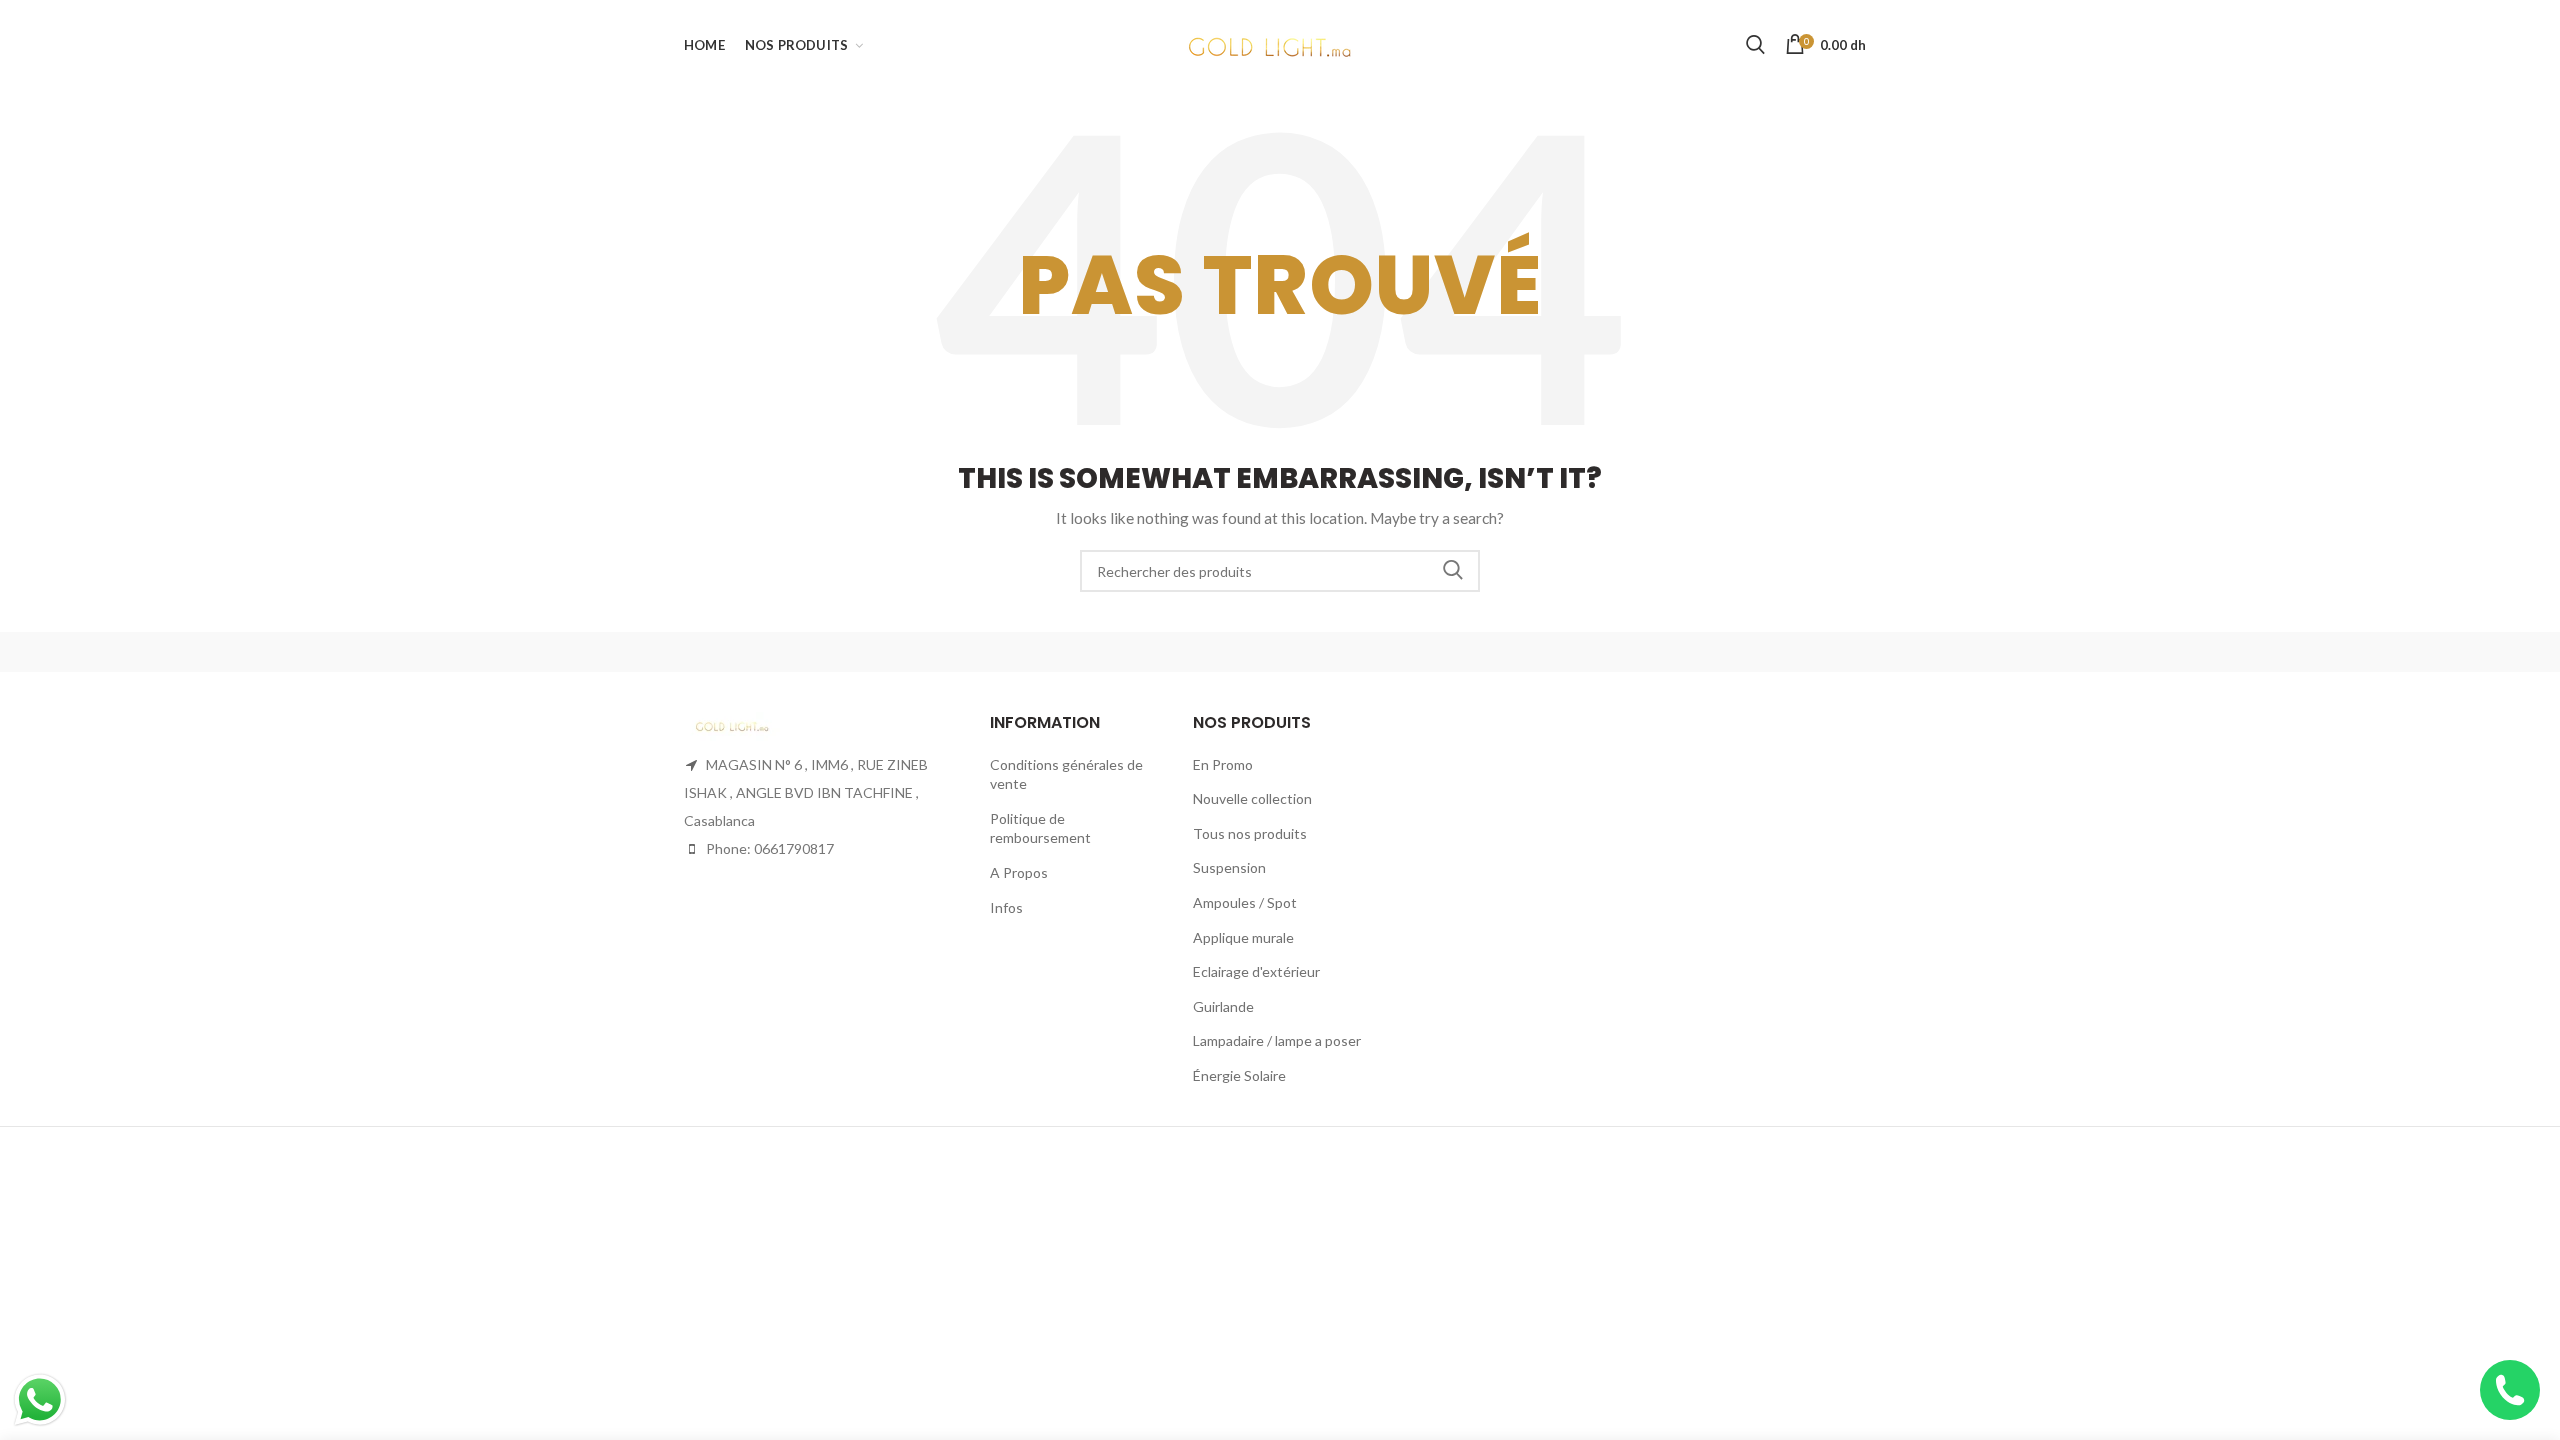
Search (1453, 571)
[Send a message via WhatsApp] (40, 1400)
